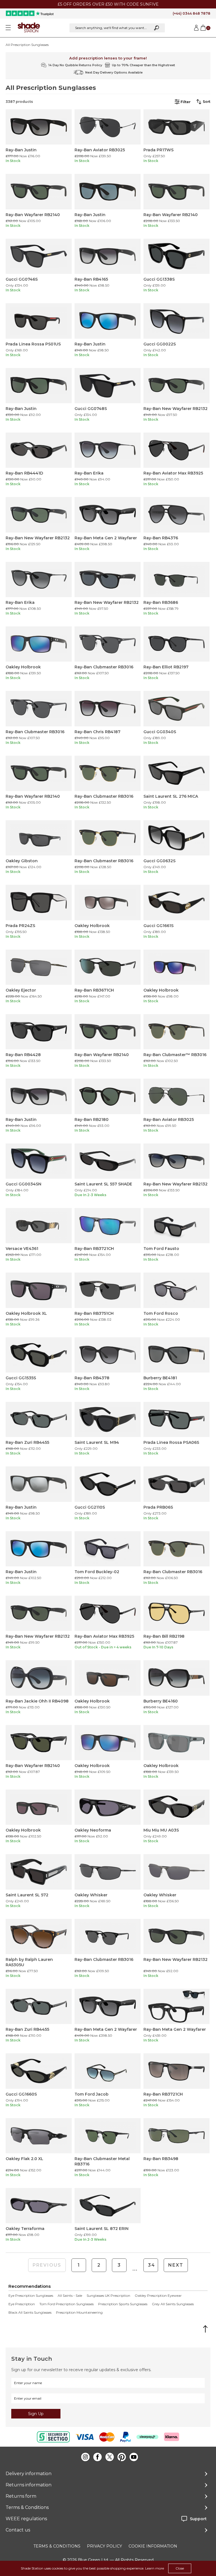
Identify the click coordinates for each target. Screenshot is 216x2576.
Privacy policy (104, 2546)
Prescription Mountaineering (79, 2313)
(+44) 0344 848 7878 (192, 13)
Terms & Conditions (27, 2507)
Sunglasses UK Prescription (108, 2296)
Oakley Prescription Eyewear (158, 2296)
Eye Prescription (22, 2304)
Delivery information (29, 2474)
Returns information (29, 2485)
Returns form (21, 2496)
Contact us (18, 2530)
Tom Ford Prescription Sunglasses (67, 2304)
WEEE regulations (26, 2519)
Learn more (155, 2568)
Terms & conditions (57, 2546)
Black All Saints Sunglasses (30, 2313)
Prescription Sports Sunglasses (123, 2304)
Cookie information (153, 2546)
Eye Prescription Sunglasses (31, 2296)
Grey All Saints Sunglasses (173, 2304)
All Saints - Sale (70, 2296)
